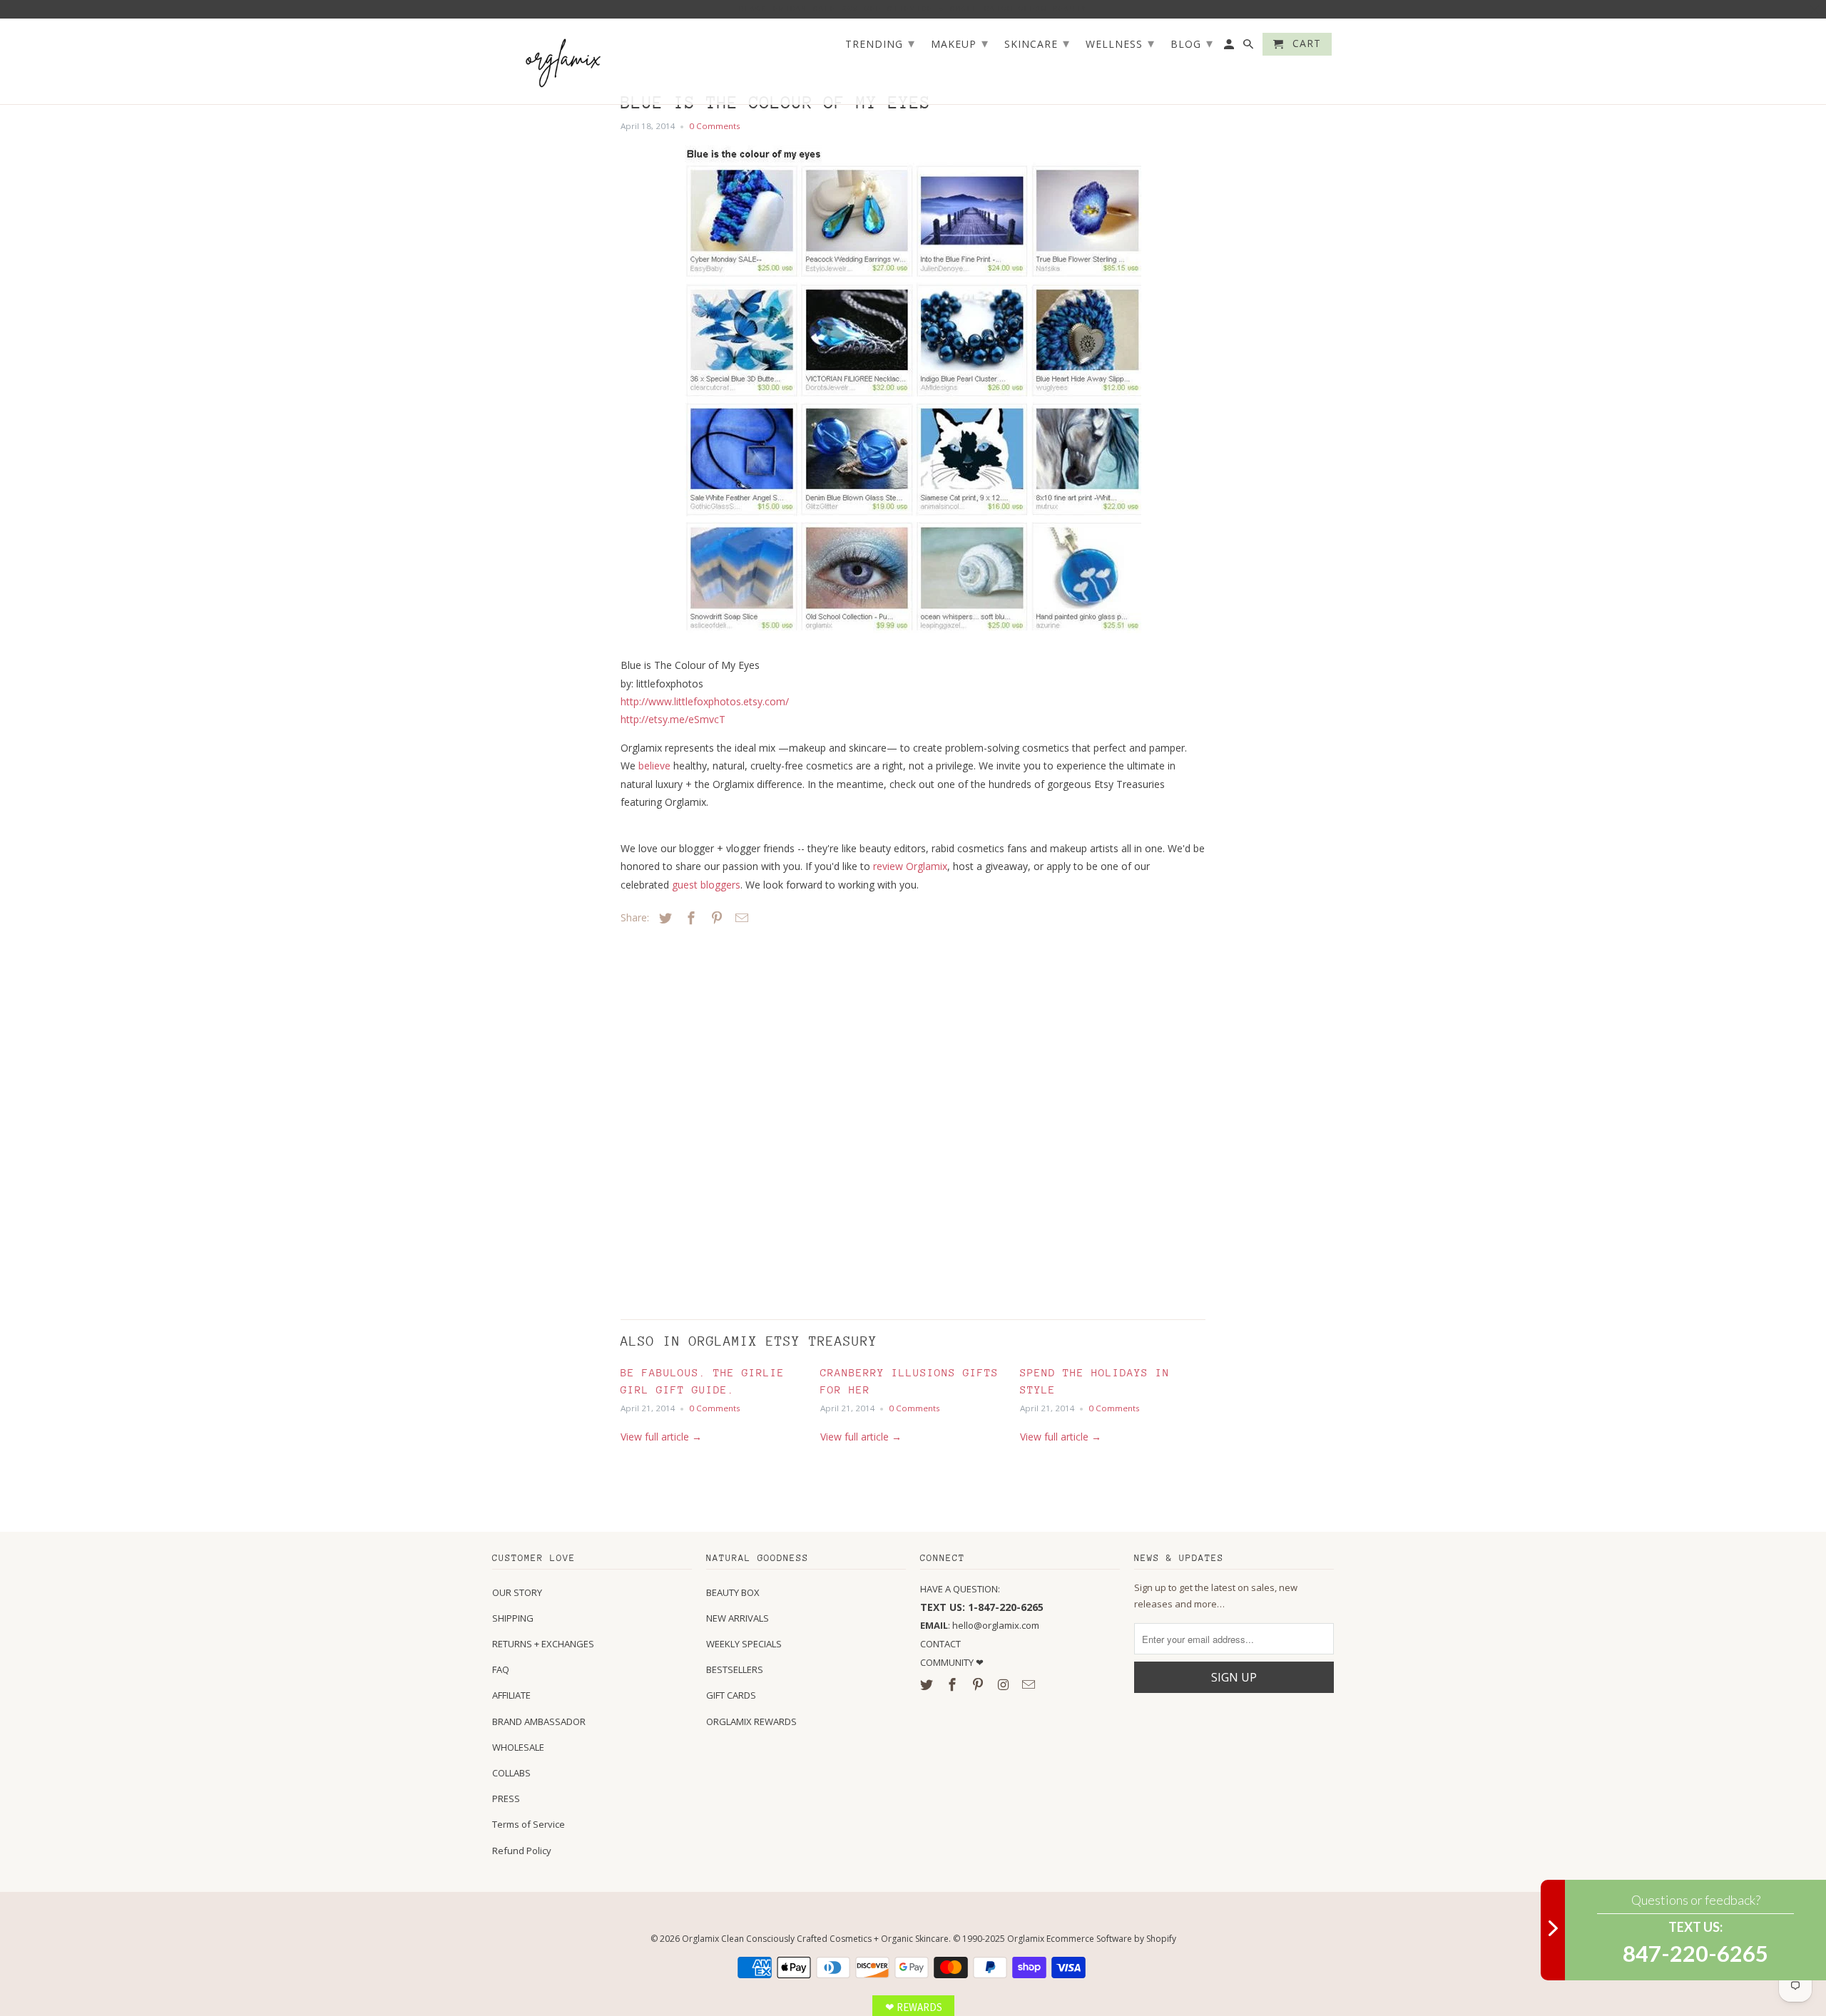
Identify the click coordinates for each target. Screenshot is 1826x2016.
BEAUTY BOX (733, 1592)
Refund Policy (522, 1851)
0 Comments (715, 126)
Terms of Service (529, 1824)
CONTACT (940, 1644)
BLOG (1192, 43)
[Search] (1249, 47)
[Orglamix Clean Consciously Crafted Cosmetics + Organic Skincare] (563, 62)
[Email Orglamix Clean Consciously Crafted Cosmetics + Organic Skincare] (1030, 1684)
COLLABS (511, 1773)
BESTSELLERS (735, 1669)
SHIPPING (513, 1618)
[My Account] (1230, 47)
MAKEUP (960, 43)
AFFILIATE (511, 1695)
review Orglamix (910, 866)
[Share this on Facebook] (689, 918)
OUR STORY (517, 1592)
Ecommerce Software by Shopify (1111, 1939)
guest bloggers (706, 885)
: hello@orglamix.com (980, 1625)
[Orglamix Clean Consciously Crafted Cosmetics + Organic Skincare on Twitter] (928, 1684)
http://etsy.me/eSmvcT (673, 719)
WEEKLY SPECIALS (744, 1644)
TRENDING (880, 43)
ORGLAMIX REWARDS (751, 1721)
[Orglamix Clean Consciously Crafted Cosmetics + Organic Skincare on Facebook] (954, 1684)
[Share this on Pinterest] (715, 918)
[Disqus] (720, 1119)
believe (654, 766)
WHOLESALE (518, 1747)
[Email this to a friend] (740, 918)
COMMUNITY (948, 1662)
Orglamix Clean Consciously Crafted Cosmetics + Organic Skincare (815, 1939)
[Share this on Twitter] (663, 918)
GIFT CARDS (731, 1695)
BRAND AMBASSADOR (539, 1721)
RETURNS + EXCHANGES (543, 1644)
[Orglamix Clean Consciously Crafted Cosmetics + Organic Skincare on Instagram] (1004, 1684)
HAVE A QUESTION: (960, 1589)
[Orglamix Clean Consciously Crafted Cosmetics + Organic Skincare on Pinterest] (979, 1684)
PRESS (506, 1798)
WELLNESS (1120, 43)
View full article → (661, 1437)
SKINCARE (1037, 43)
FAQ (501, 1669)
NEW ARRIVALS (738, 1618)
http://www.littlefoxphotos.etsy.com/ (705, 701)
